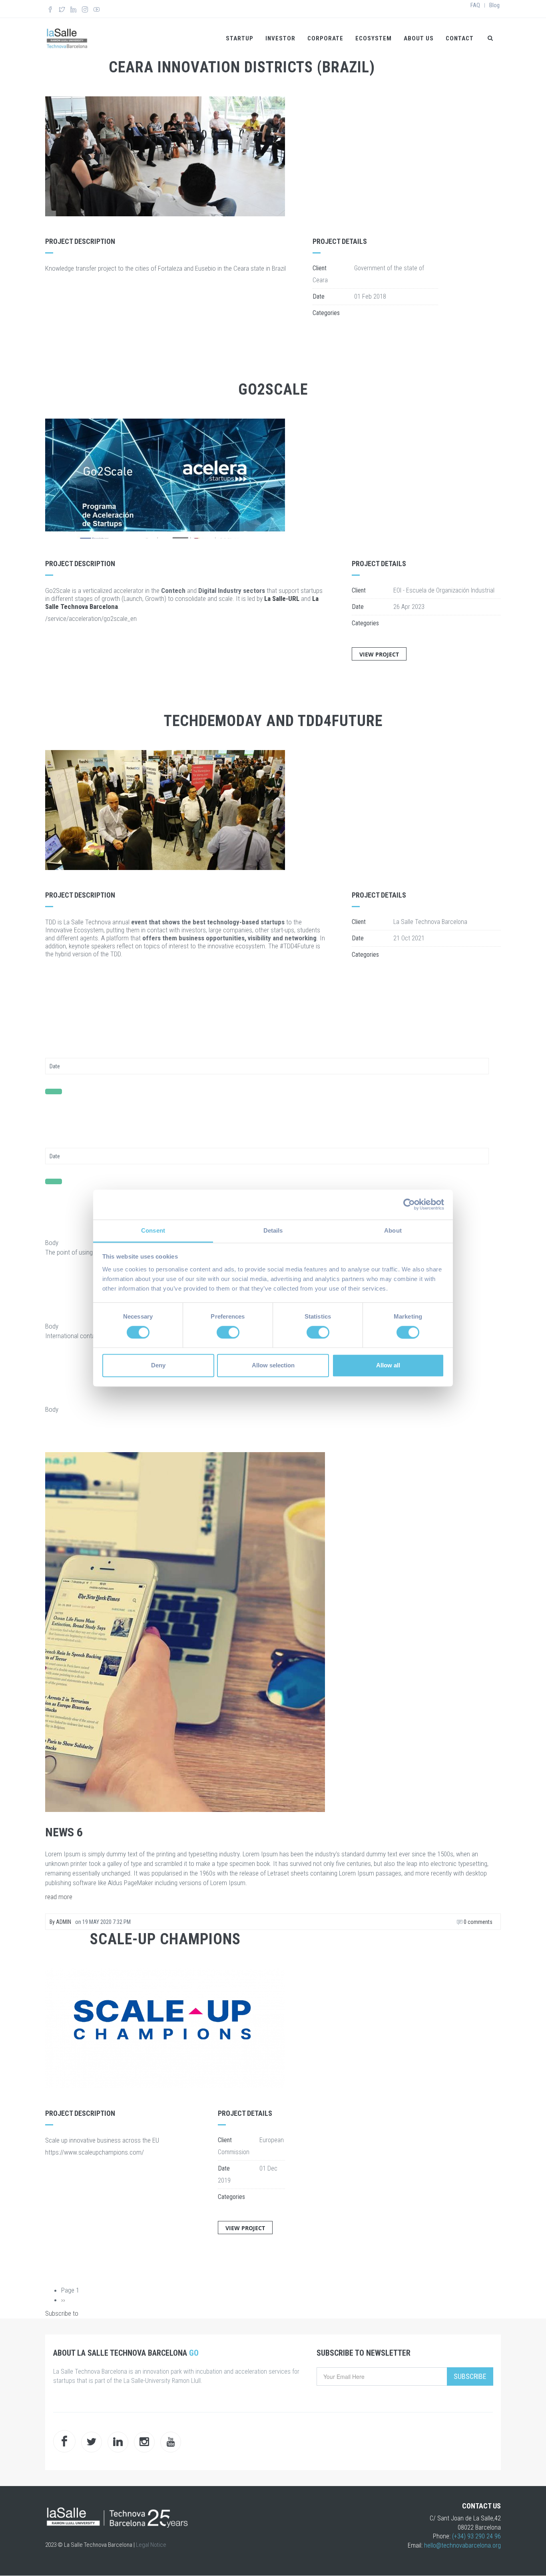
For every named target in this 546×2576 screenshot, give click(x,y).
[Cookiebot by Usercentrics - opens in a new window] (409, 1204)
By (60, 1922)
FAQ (475, 5)
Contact (460, 38)
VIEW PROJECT (379, 654)
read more (59, 1897)
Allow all (388, 1366)
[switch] (228, 1332)
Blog (494, 5)
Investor (280, 38)
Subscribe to (62, 2313)
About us (419, 38)
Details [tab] (273, 1230)
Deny (158, 1366)
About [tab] (393, 1230)
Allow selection (273, 1366)
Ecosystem (374, 38)
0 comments (477, 1922)
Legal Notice (151, 2545)
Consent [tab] (153, 1230)
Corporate (325, 38)
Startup (240, 38)
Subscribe (470, 2376)
